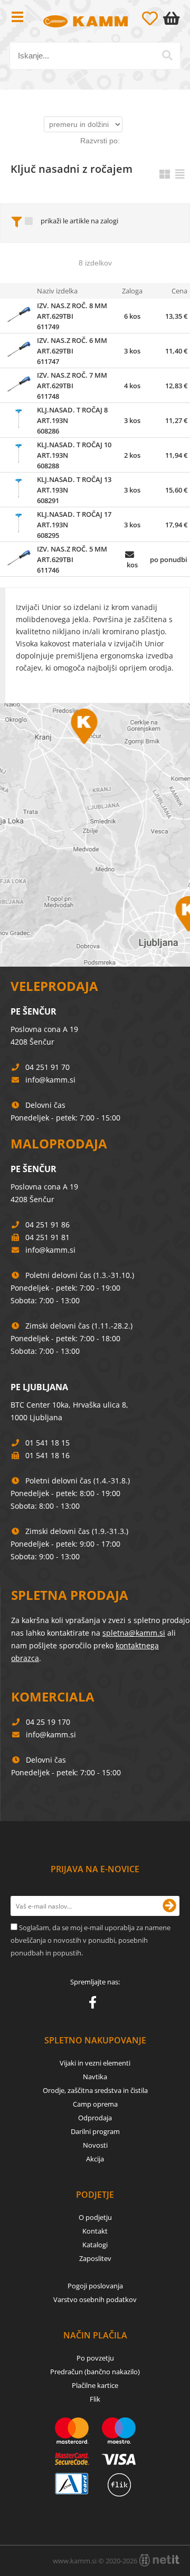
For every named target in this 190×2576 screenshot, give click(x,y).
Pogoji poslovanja (95, 2286)
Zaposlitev (95, 2258)
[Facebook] (95, 2004)
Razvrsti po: (100, 141)
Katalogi (95, 2245)
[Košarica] (174, 18)
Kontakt (95, 2231)
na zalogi (104, 221)
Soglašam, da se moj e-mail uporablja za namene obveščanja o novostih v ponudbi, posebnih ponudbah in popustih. (91, 1940)
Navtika (95, 2077)
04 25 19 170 (48, 1722)
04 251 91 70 (47, 1067)
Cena (179, 291)
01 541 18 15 (47, 1443)
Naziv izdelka (57, 291)
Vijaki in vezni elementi (95, 2063)
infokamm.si (50, 1080)
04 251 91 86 (47, 1225)
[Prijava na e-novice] (169, 1906)
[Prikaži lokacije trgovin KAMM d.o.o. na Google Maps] (95, 835)
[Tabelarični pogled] (180, 174)
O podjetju (95, 2217)
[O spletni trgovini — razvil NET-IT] (159, 2560)
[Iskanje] (167, 55)
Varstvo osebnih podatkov (95, 2299)
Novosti (95, 2145)
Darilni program (95, 2131)
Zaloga (132, 291)
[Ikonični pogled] (165, 174)
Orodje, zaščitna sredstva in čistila (95, 2090)
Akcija (95, 2159)
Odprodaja (95, 2118)
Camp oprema (95, 2104)
